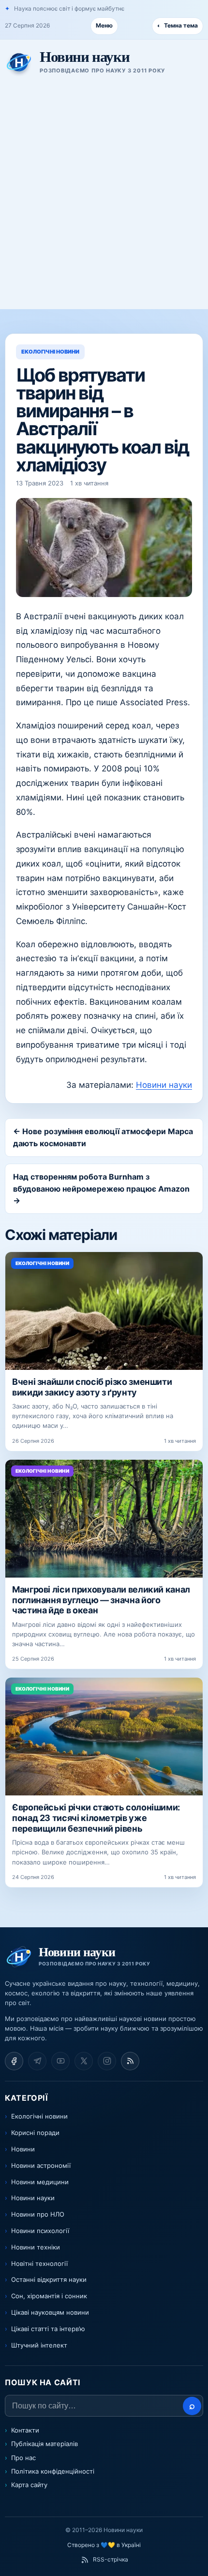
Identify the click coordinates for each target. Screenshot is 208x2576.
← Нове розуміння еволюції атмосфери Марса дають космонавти (103, 1137)
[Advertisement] (104, 200)
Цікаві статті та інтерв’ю (48, 2329)
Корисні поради (35, 2133)
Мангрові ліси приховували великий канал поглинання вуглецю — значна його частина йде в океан (101, 1600)
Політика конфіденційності (53, 2471)
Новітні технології (39, 2263)
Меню (104, 25)
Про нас (23, 2458)
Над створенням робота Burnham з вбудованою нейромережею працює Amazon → (101, 1189)
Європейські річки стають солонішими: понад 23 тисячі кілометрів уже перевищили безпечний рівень (96, 1818)
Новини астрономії (41, 2165)
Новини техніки (36, 2247)
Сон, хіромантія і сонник (49, 2296)
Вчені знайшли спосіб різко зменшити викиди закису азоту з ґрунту (92, 1387)
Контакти (25, 2430)
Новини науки (164, 1085)
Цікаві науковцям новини (50, 2312)
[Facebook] (14, 2061)
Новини (23, 2149)
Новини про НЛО (38, 2214)
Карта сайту (29, 2485)
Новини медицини (40, 2182)
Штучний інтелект (39, 2345)
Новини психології (40, 2231)
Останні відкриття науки (49, 2279)
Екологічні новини (39, 2116)
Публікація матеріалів (45, 2444)
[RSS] (130, 2061)
